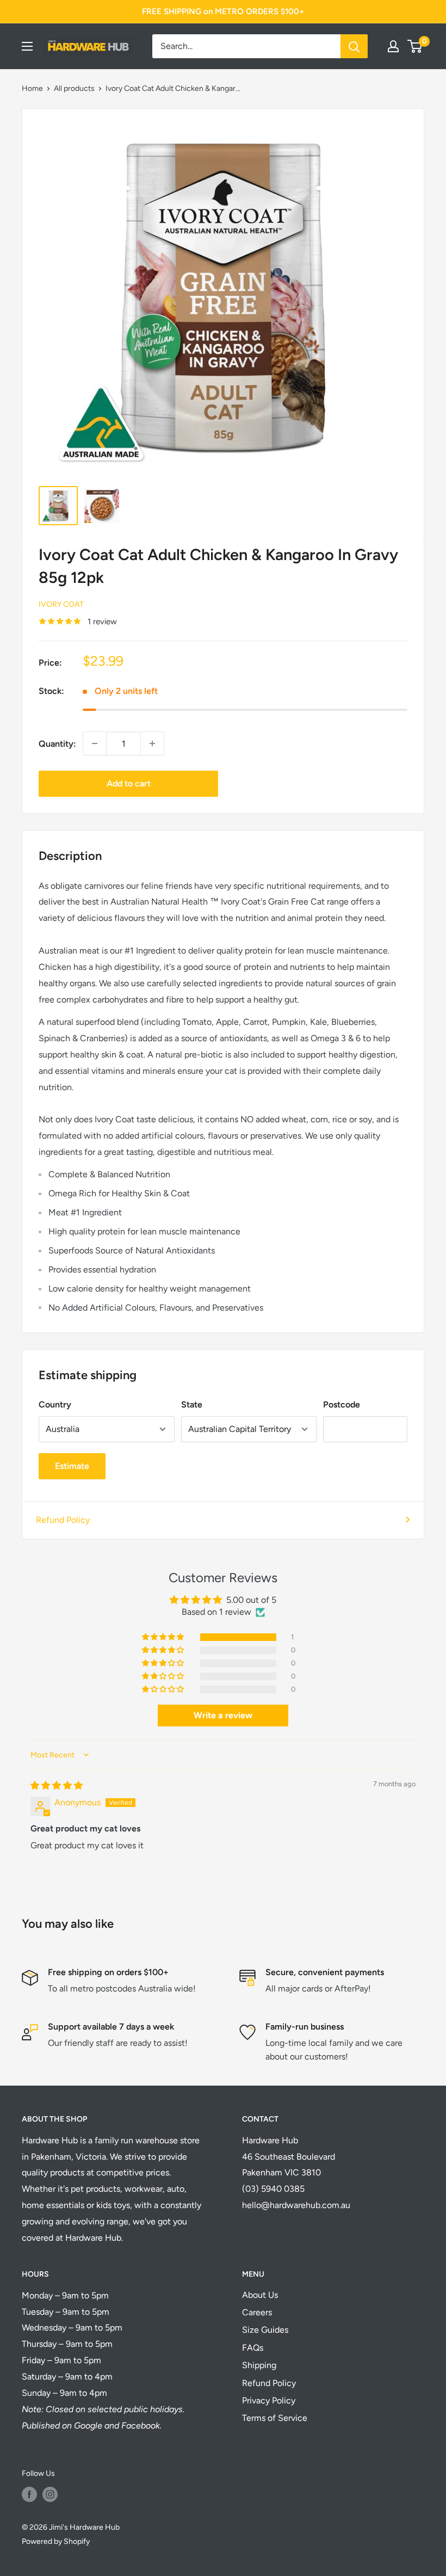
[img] (57, 1785)
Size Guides (265, 2330)
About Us (260, 2295)
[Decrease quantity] (95, 743)
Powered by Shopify (56, 2541)
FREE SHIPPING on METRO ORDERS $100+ (223, 11)
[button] (164, 1637)
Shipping (259, 2365)
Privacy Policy (269, 2400)
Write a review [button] (223, 1715)
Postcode (342, 1404)
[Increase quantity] (152, 743)
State (192, 1404)
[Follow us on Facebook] (29, 2494)
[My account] (393, 46)
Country (55, 1404)
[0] (415, 46)
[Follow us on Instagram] (50, 2494)
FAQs (253, 2348)
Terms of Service (275, 2418)
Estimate (72, 1466)
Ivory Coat (61, 604)
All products (74, 88)
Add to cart (129, 783)
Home (32, 88)
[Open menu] (27, 46)
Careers (257, 2312)
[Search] (354, 46)
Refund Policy (63, 1520)
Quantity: (57, 744)
